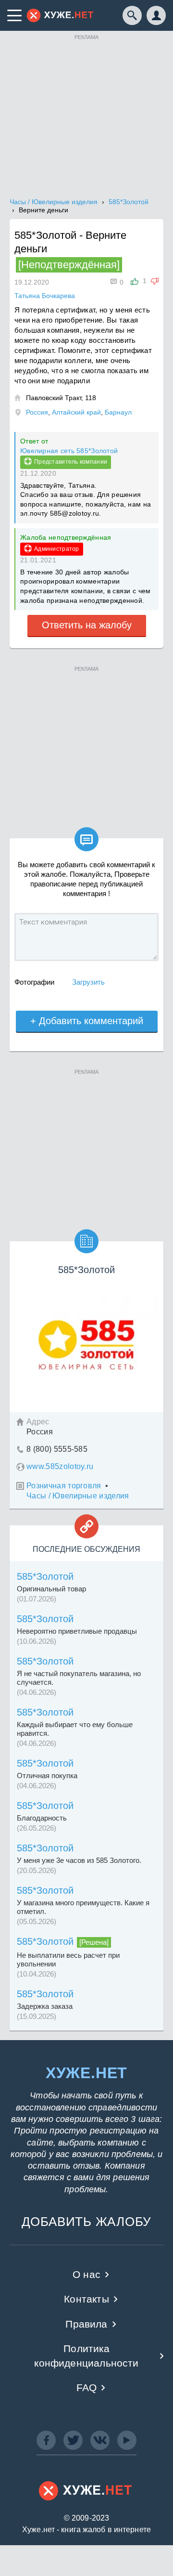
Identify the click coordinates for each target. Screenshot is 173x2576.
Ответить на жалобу (87, 625)
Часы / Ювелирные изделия (78, 1496)
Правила (86, 2324)
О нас (86, 2274)
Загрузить (88, 982)
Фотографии (34, 982)
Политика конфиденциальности (86, 2355)
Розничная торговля (64, 1486)
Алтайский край (76, 412)
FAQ (87, 2387)
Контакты (86, 2299)
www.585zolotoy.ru (60, 1466)
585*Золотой (45, 1576)
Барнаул (118, 412)
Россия (37, 412)
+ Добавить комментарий (87, 1021)
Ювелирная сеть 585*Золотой (69, 451)
